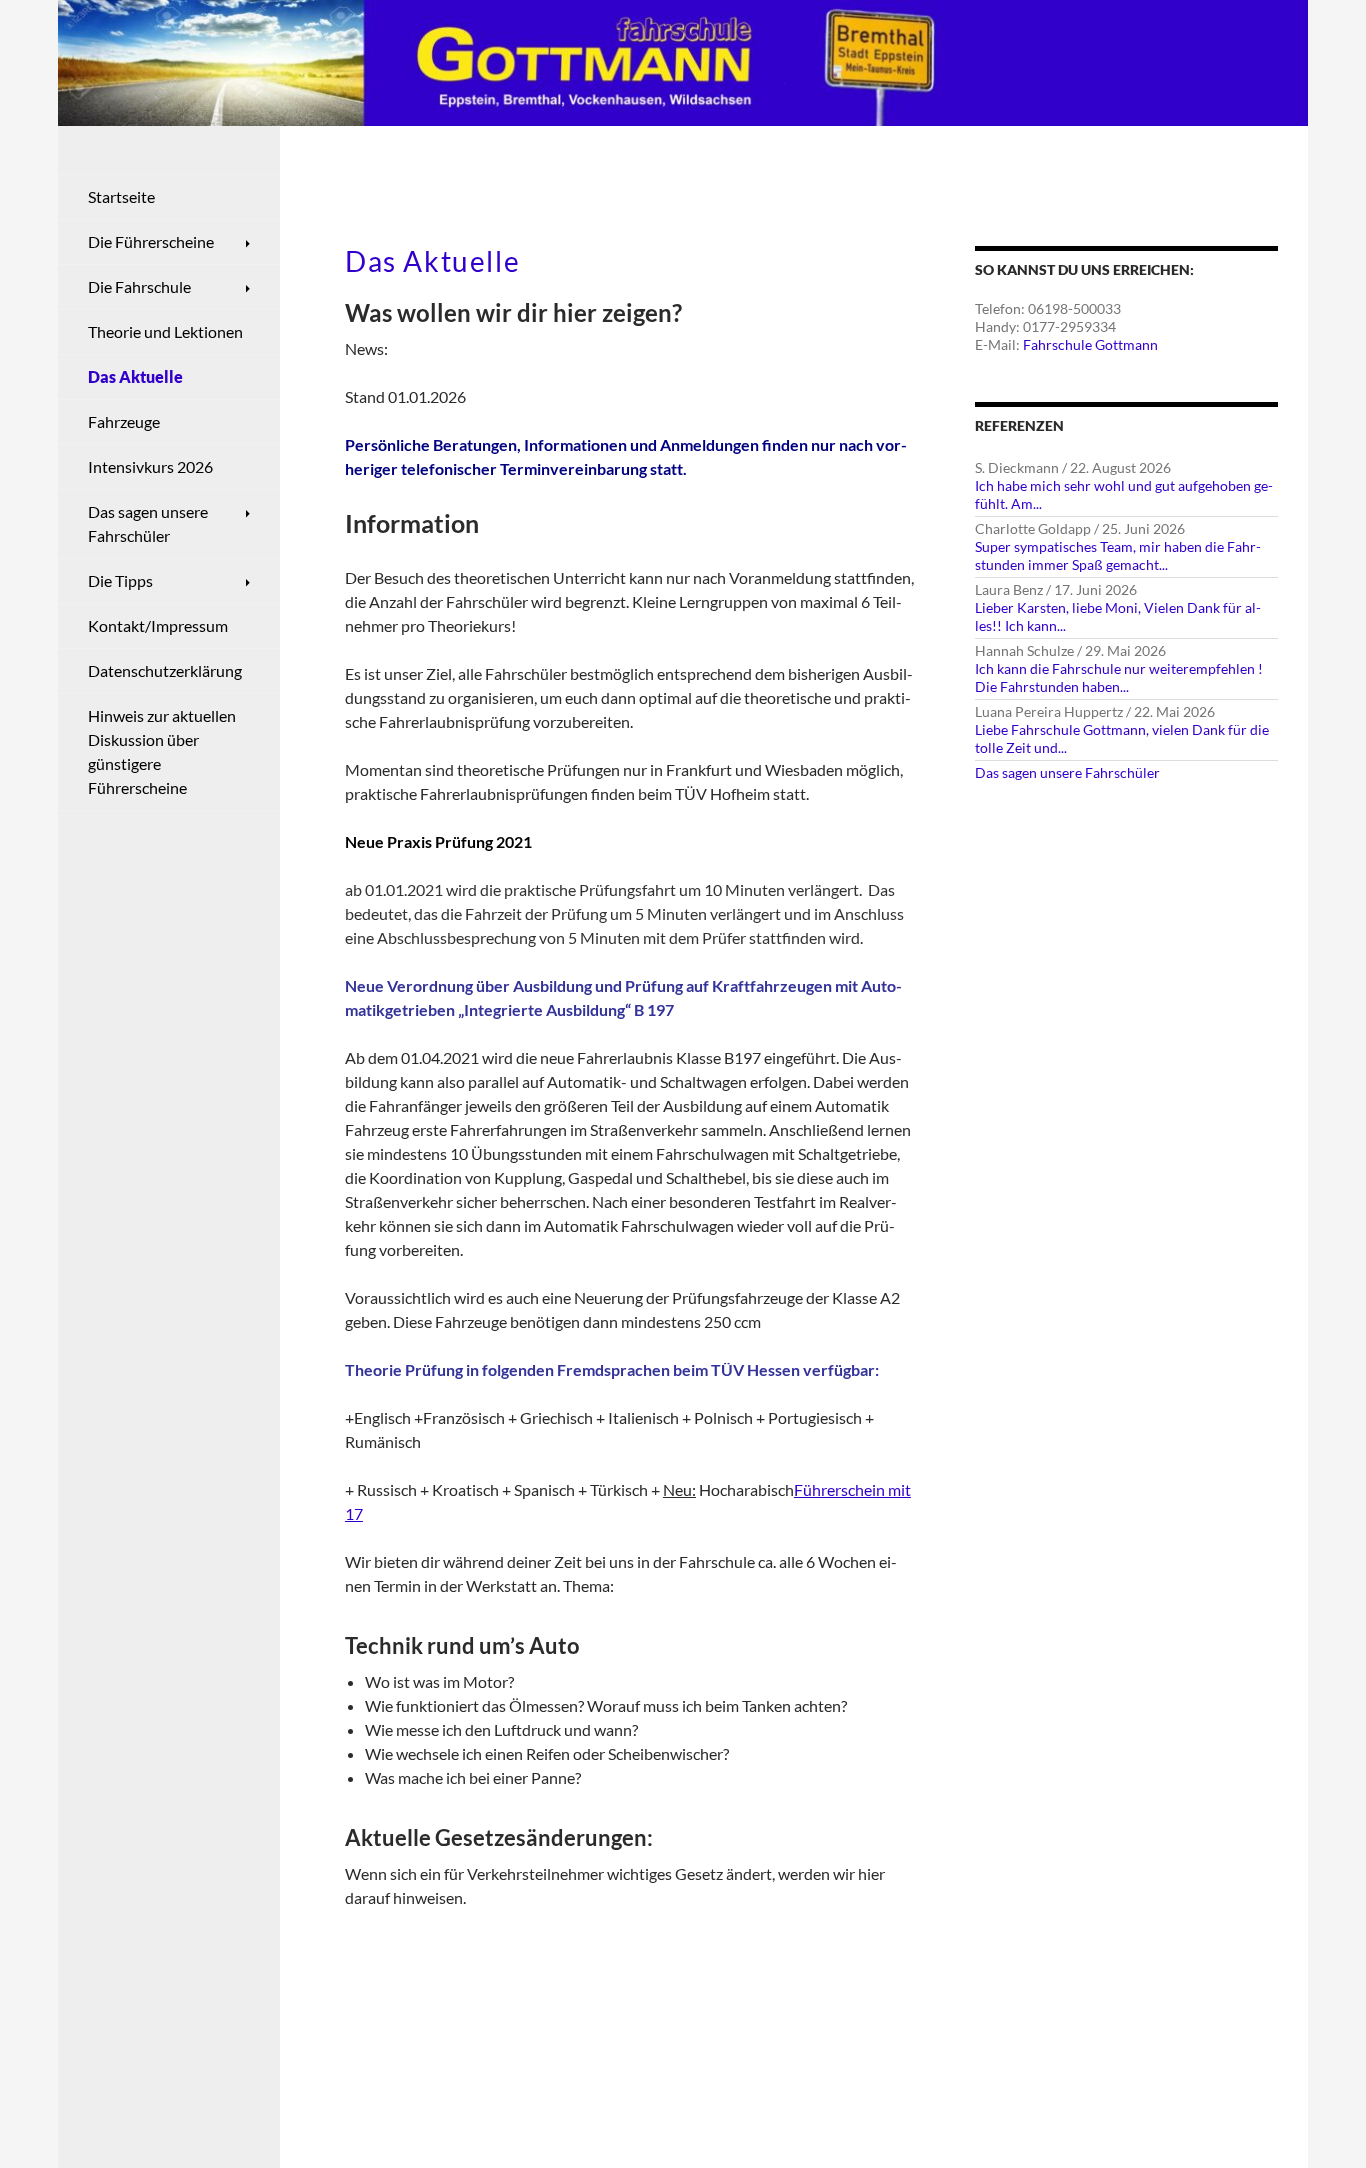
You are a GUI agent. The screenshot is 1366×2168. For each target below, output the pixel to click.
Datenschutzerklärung (165, 670)
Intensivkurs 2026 (150, 466)
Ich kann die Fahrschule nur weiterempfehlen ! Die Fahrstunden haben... (1119, 677)
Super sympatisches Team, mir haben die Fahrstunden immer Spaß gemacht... (1118, 555)
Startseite (121, 196)
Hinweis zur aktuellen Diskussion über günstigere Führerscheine (162, 751)
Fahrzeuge (124, 421)
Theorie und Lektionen (165, 331)
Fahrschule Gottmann (1090, 344)
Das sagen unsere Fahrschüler (1067, 772)
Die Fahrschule (139, 286)
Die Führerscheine (151, 241)
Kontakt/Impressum (158, 625)
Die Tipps (120, 580)
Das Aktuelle (135, 376)
